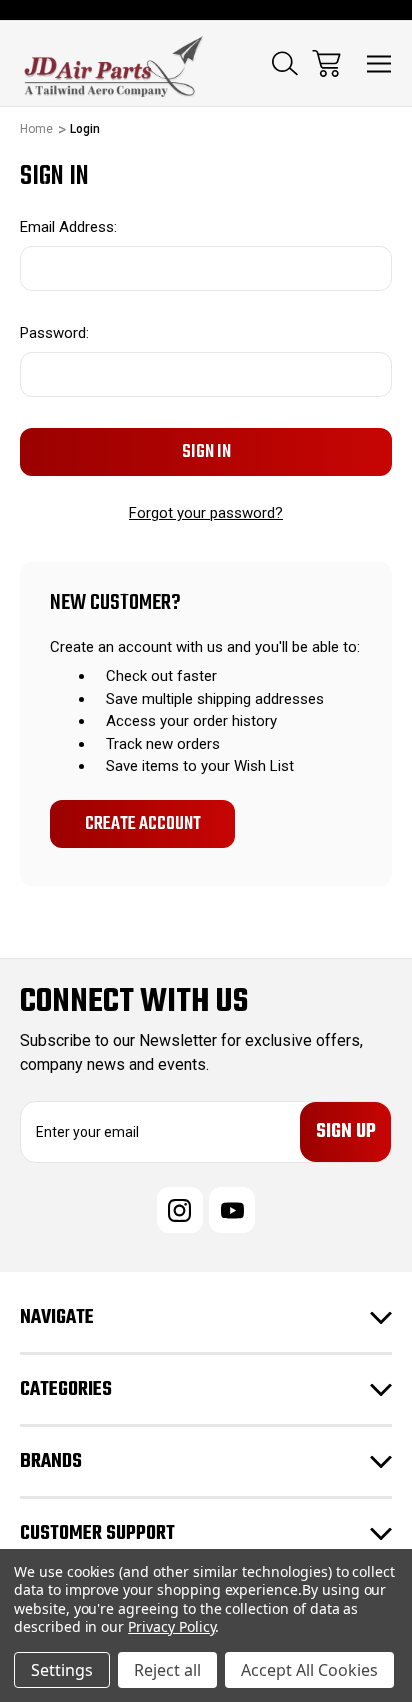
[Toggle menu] (379, 63)
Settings (62, 1670)
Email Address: (68, 227)
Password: (54, 333)
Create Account (143, 824)
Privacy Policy (171, 1626)
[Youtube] (232, 1210)
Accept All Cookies (309, 1670)
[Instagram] (180, 1210)
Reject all (167, 1670)
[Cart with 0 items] (326, 63)
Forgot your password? (206, 513)
